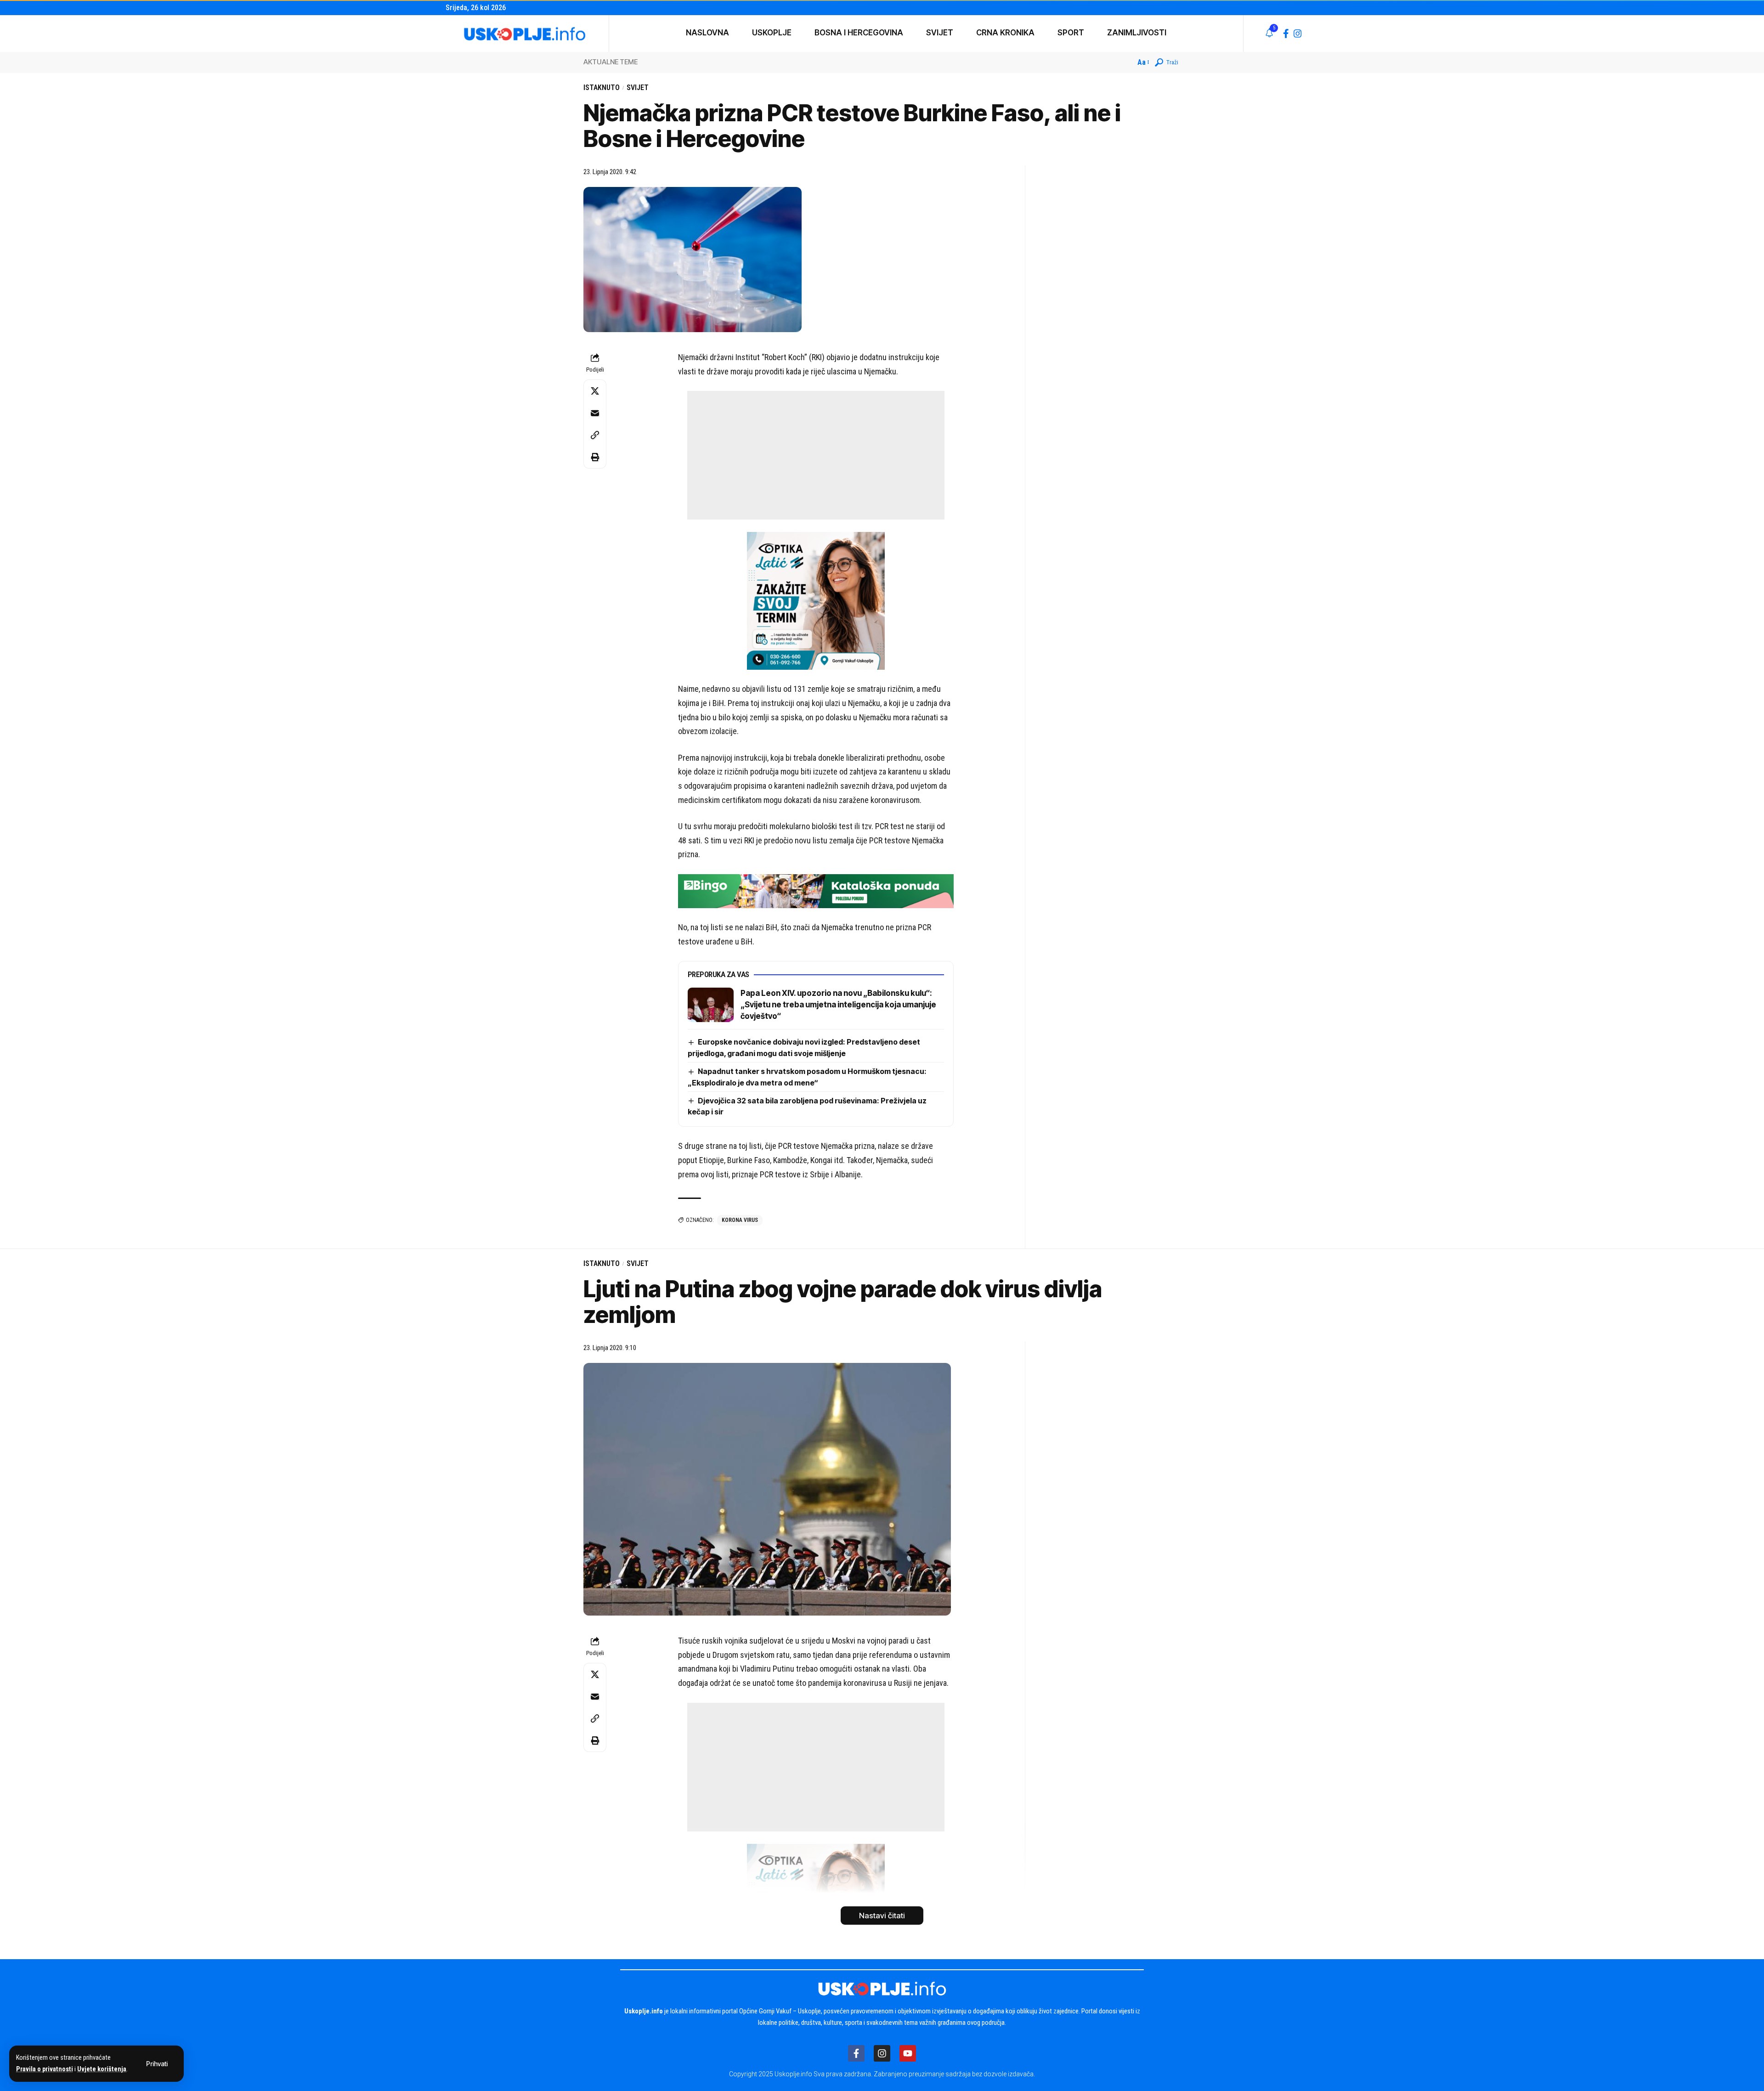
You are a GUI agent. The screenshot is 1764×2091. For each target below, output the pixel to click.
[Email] (595, 413)
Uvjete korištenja (102, 2069)
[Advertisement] (816, 455)
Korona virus (740, 1220)
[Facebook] (1286, 34)
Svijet (638, 88)
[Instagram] (1298, 34)
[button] (157, 2064)
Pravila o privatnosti (45, 2069)
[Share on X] (595, 391)
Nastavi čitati (882, 1916)
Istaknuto (602, 88)
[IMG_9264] (816, 890)
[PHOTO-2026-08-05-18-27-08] (816, 600)
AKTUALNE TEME (611, 62)
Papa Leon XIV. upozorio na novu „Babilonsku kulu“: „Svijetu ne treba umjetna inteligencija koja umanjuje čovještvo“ (838, 1005)
